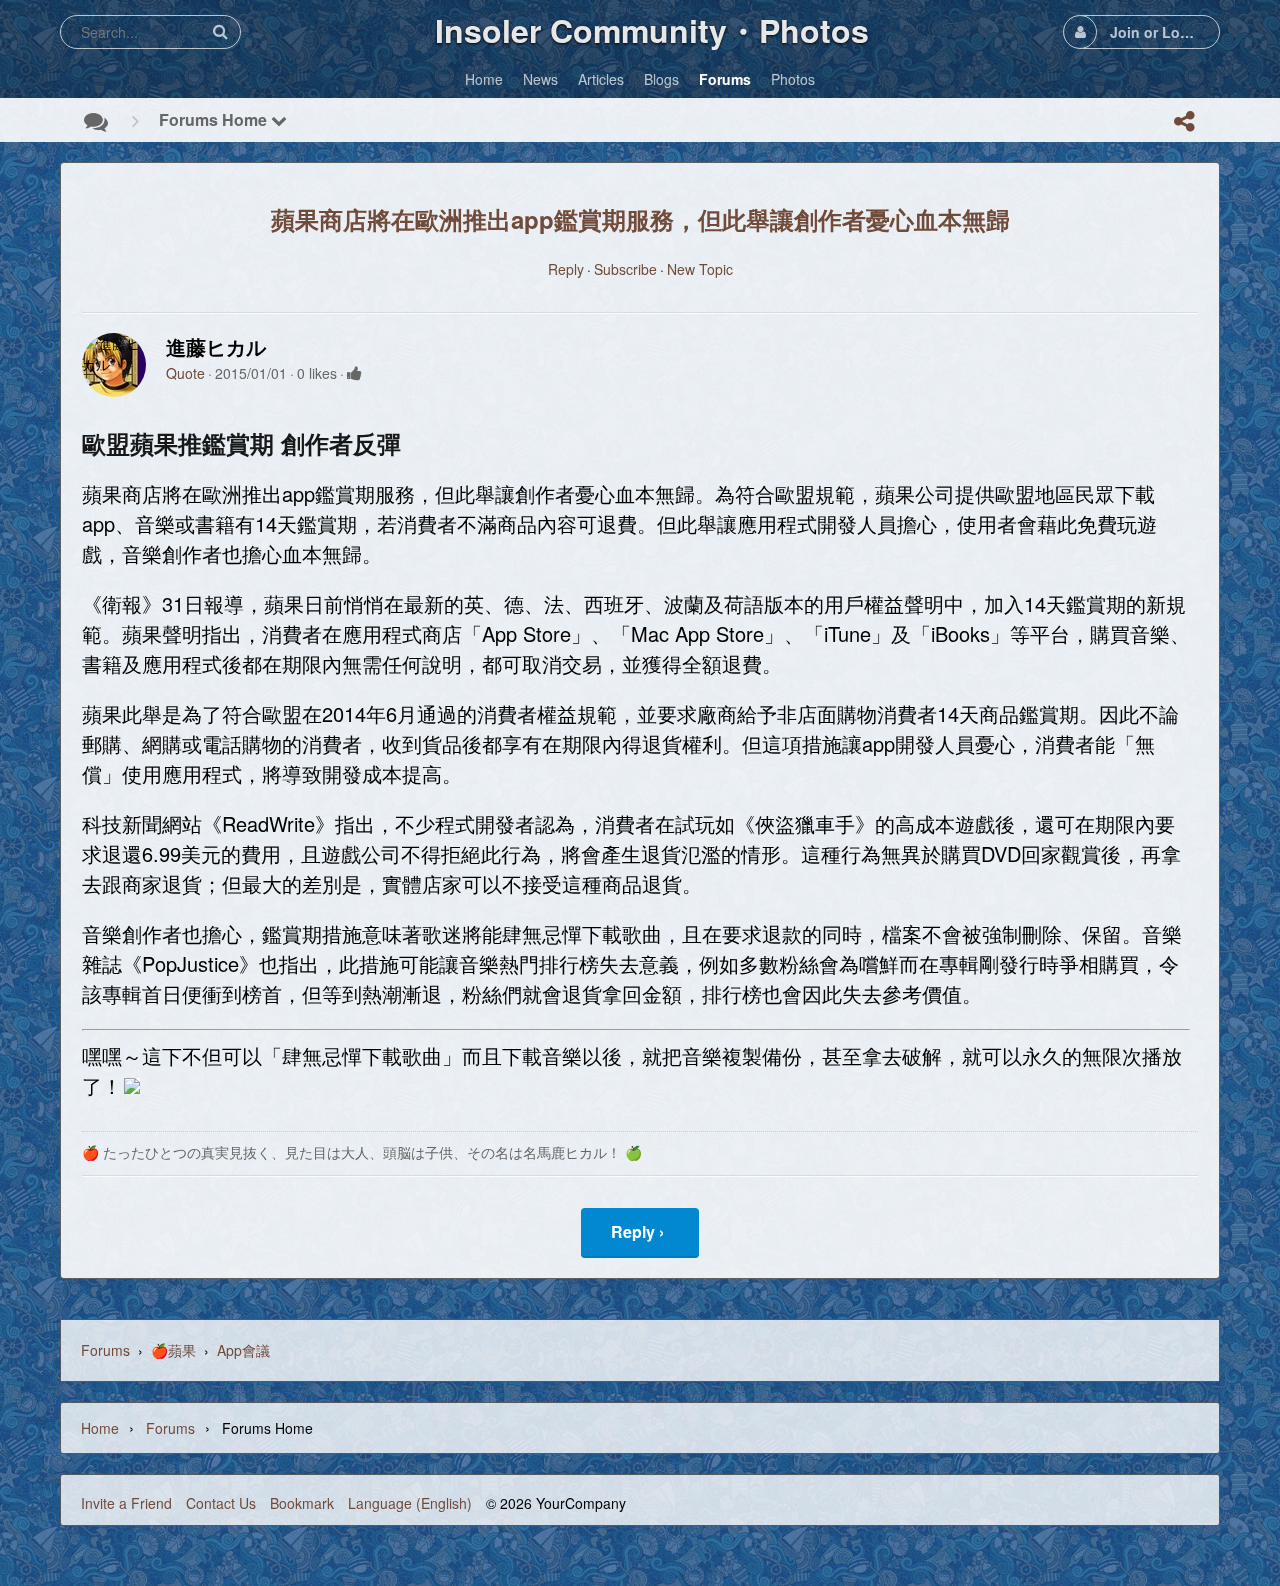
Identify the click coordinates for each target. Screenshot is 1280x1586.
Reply (566, 269)
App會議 (243, 1350)
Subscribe (625, 269)
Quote (185, 373)
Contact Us (221, 1503)
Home (100, 1428)
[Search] (220, 31)
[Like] (354, 373)
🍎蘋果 (173, 1350)
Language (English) (410, 1503)
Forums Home (215, 119)
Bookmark (302, 1503)
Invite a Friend (126, 1503)
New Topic (700, 269)
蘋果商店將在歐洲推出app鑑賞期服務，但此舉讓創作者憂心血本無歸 (640, 219)
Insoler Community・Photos (652, 30)
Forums (105, 1350)
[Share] (1184, 121)
